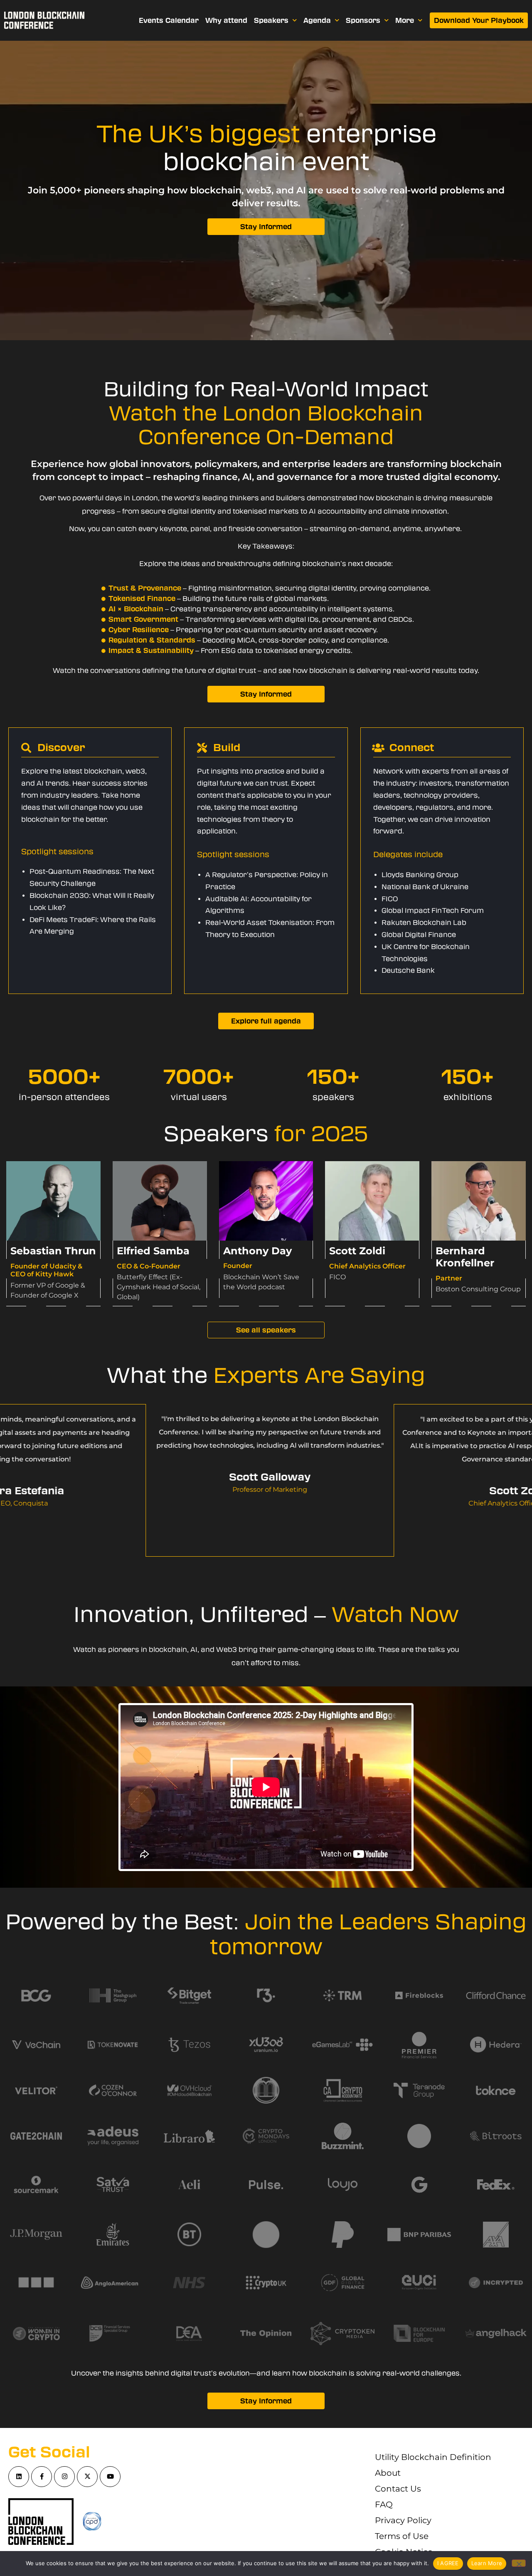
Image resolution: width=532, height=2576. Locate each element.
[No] (519, 2563)
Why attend (226, 20)
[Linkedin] (19, 2477)
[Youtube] (110, 2477)
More (405, 20)
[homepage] (44, 20)
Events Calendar (169, 20)
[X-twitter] (87, 2477)
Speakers (271, 20)
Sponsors (363, 20)
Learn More (487, 2563)
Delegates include (408, 855)
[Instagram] (64, 2477)
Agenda (317, 20)
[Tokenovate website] (496, 2090)
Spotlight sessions (57, 852)
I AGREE (448, 2563)
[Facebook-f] (42, 2477)
